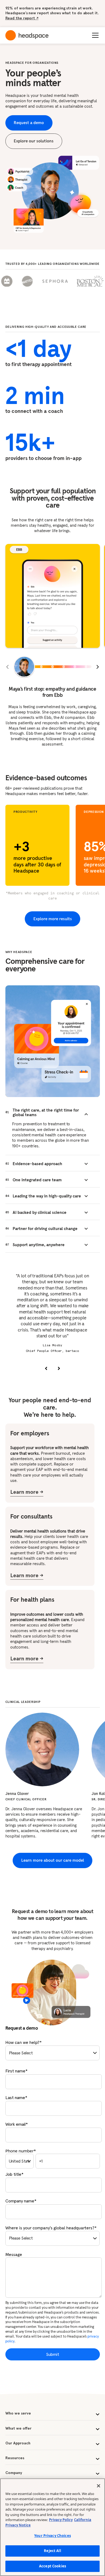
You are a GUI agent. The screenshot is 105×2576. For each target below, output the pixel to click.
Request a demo (29, 123)
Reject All (52, 2551)
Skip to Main (66, 17)
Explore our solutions (34, 141)
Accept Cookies (52, 2566)
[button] (94, 35)
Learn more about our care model (53, 1860)
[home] (27, 35)
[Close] (99, 2486)
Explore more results (53, 919)
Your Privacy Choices (52, 2536)
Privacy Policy (61, 2520)
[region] (52, 2527)
